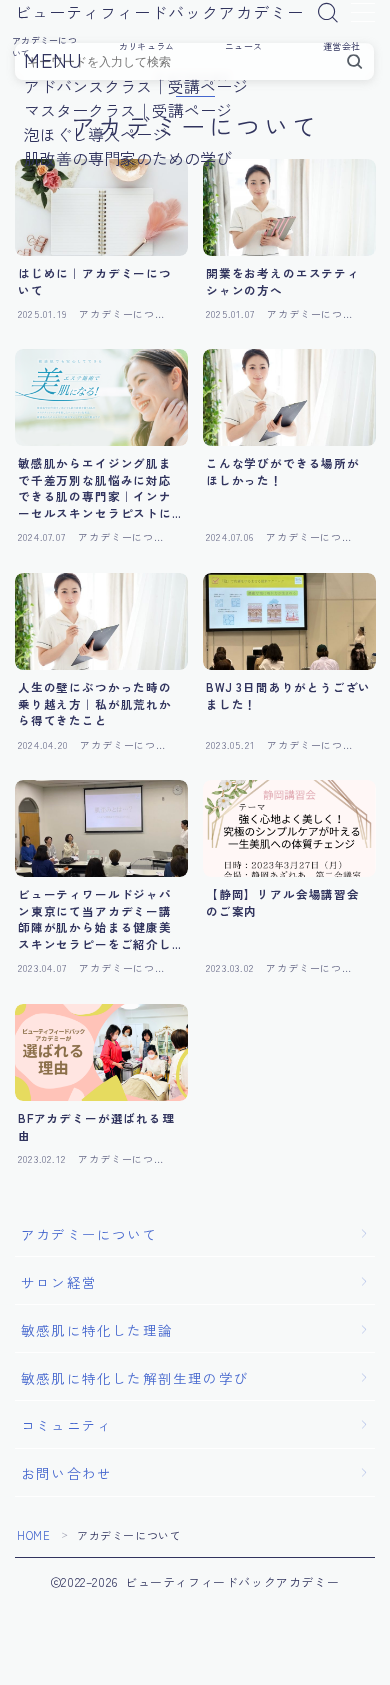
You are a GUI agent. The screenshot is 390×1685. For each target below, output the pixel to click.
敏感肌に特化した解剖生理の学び (135, 1378)
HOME (33, 1535)
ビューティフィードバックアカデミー (159, 13)
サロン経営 (59, 1282)
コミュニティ (66, 1425)
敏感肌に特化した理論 (97, 1330)
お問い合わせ (66, 1473)
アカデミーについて (89, 1234)
